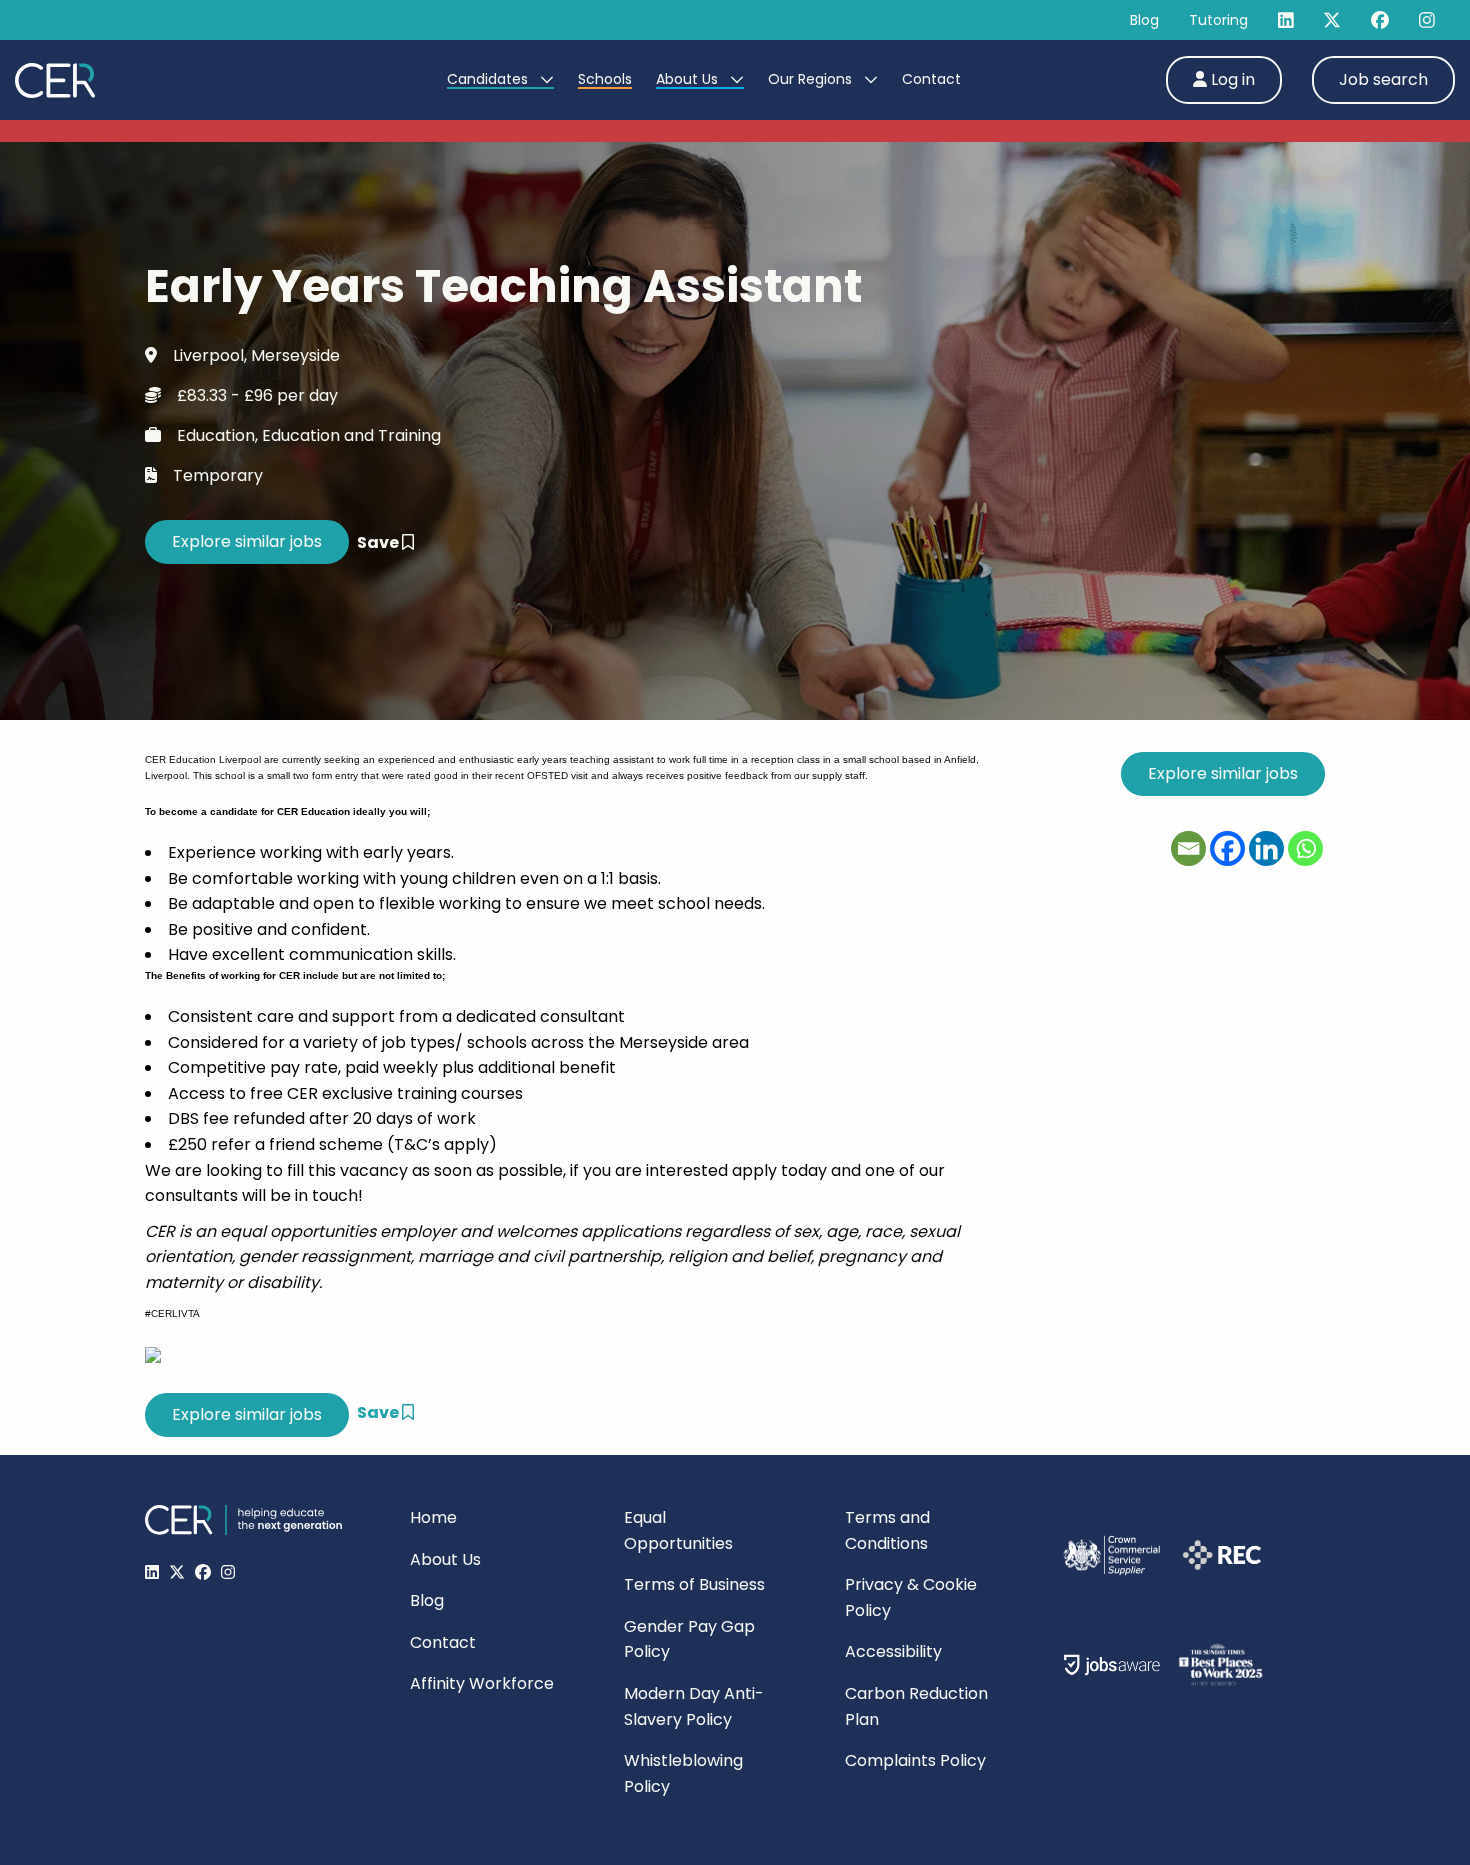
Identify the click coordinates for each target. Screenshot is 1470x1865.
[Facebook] (1227, 848)
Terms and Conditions (887, 1530)
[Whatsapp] (1305, 848)
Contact (931, 79)
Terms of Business (694, 1584)
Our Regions (812, 79)
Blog (1144, 20)
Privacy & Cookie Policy (911, 1597)
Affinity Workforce (482, 1683)
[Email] (1188, 848)
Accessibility (893, 1651)
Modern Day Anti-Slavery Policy (694, 1706)
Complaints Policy (915, 1760)
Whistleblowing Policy (683, 1773)
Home (433, 1517)
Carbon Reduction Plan (916, 1706)
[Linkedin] (1266, 848)
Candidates (489, 79)
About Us (689, 79)
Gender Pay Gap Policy (689, 1639)
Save (379, 542)
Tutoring (1218, 20)
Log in (1231, 79)
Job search (1383, 79)
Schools (605, 79)
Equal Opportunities (678, 1530)
